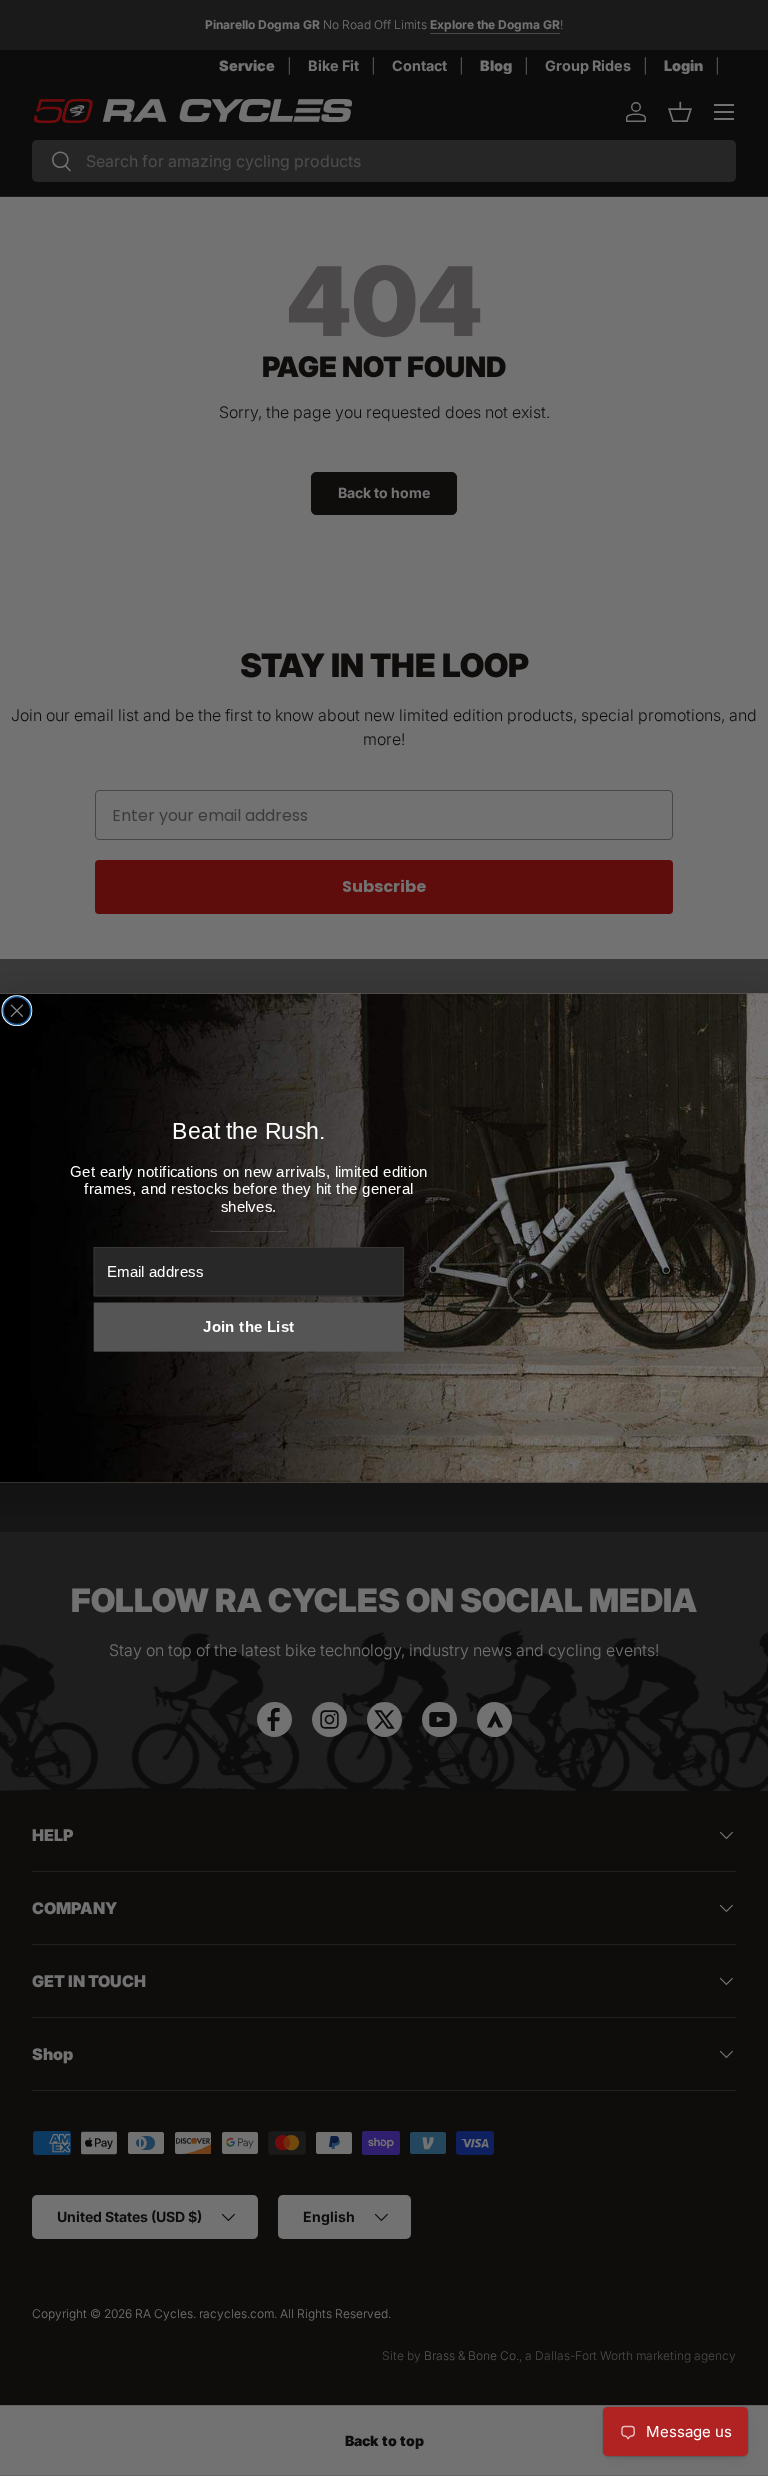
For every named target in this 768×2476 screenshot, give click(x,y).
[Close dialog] (17, 1011)
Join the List (248, 1327)
